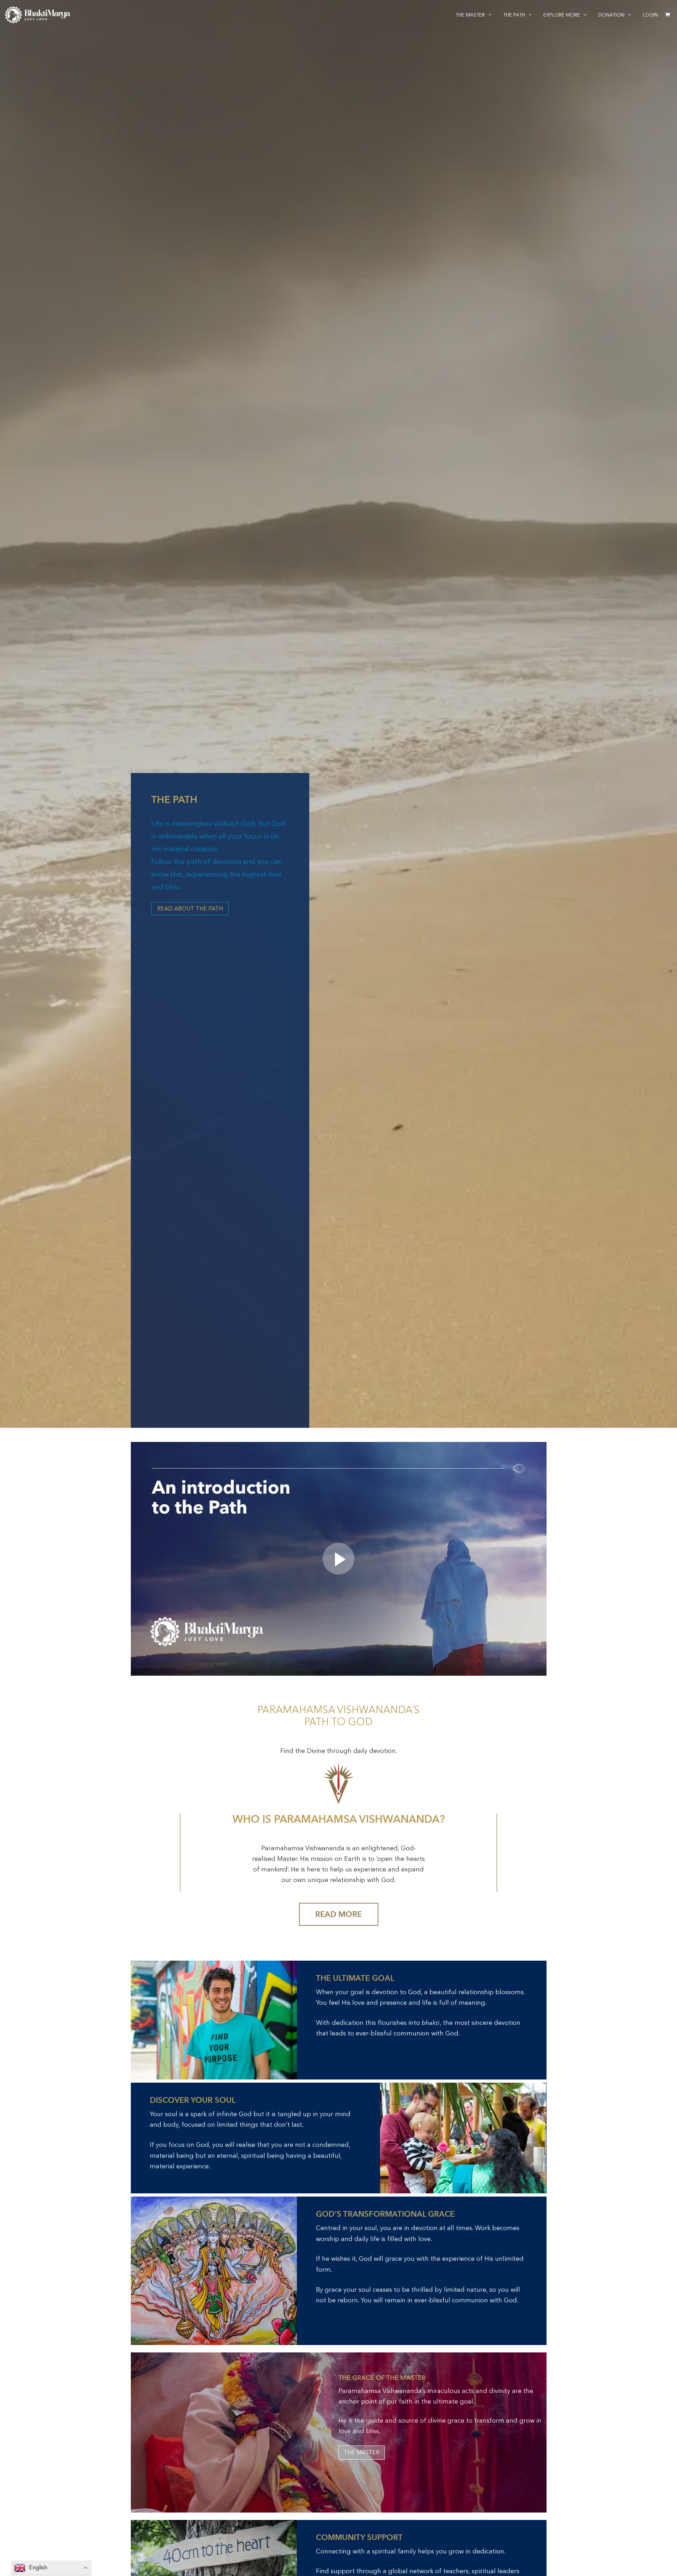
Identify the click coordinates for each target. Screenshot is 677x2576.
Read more (338, 1914)
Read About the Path (190, 909)
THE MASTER (362, 2452)
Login (650, 15)
